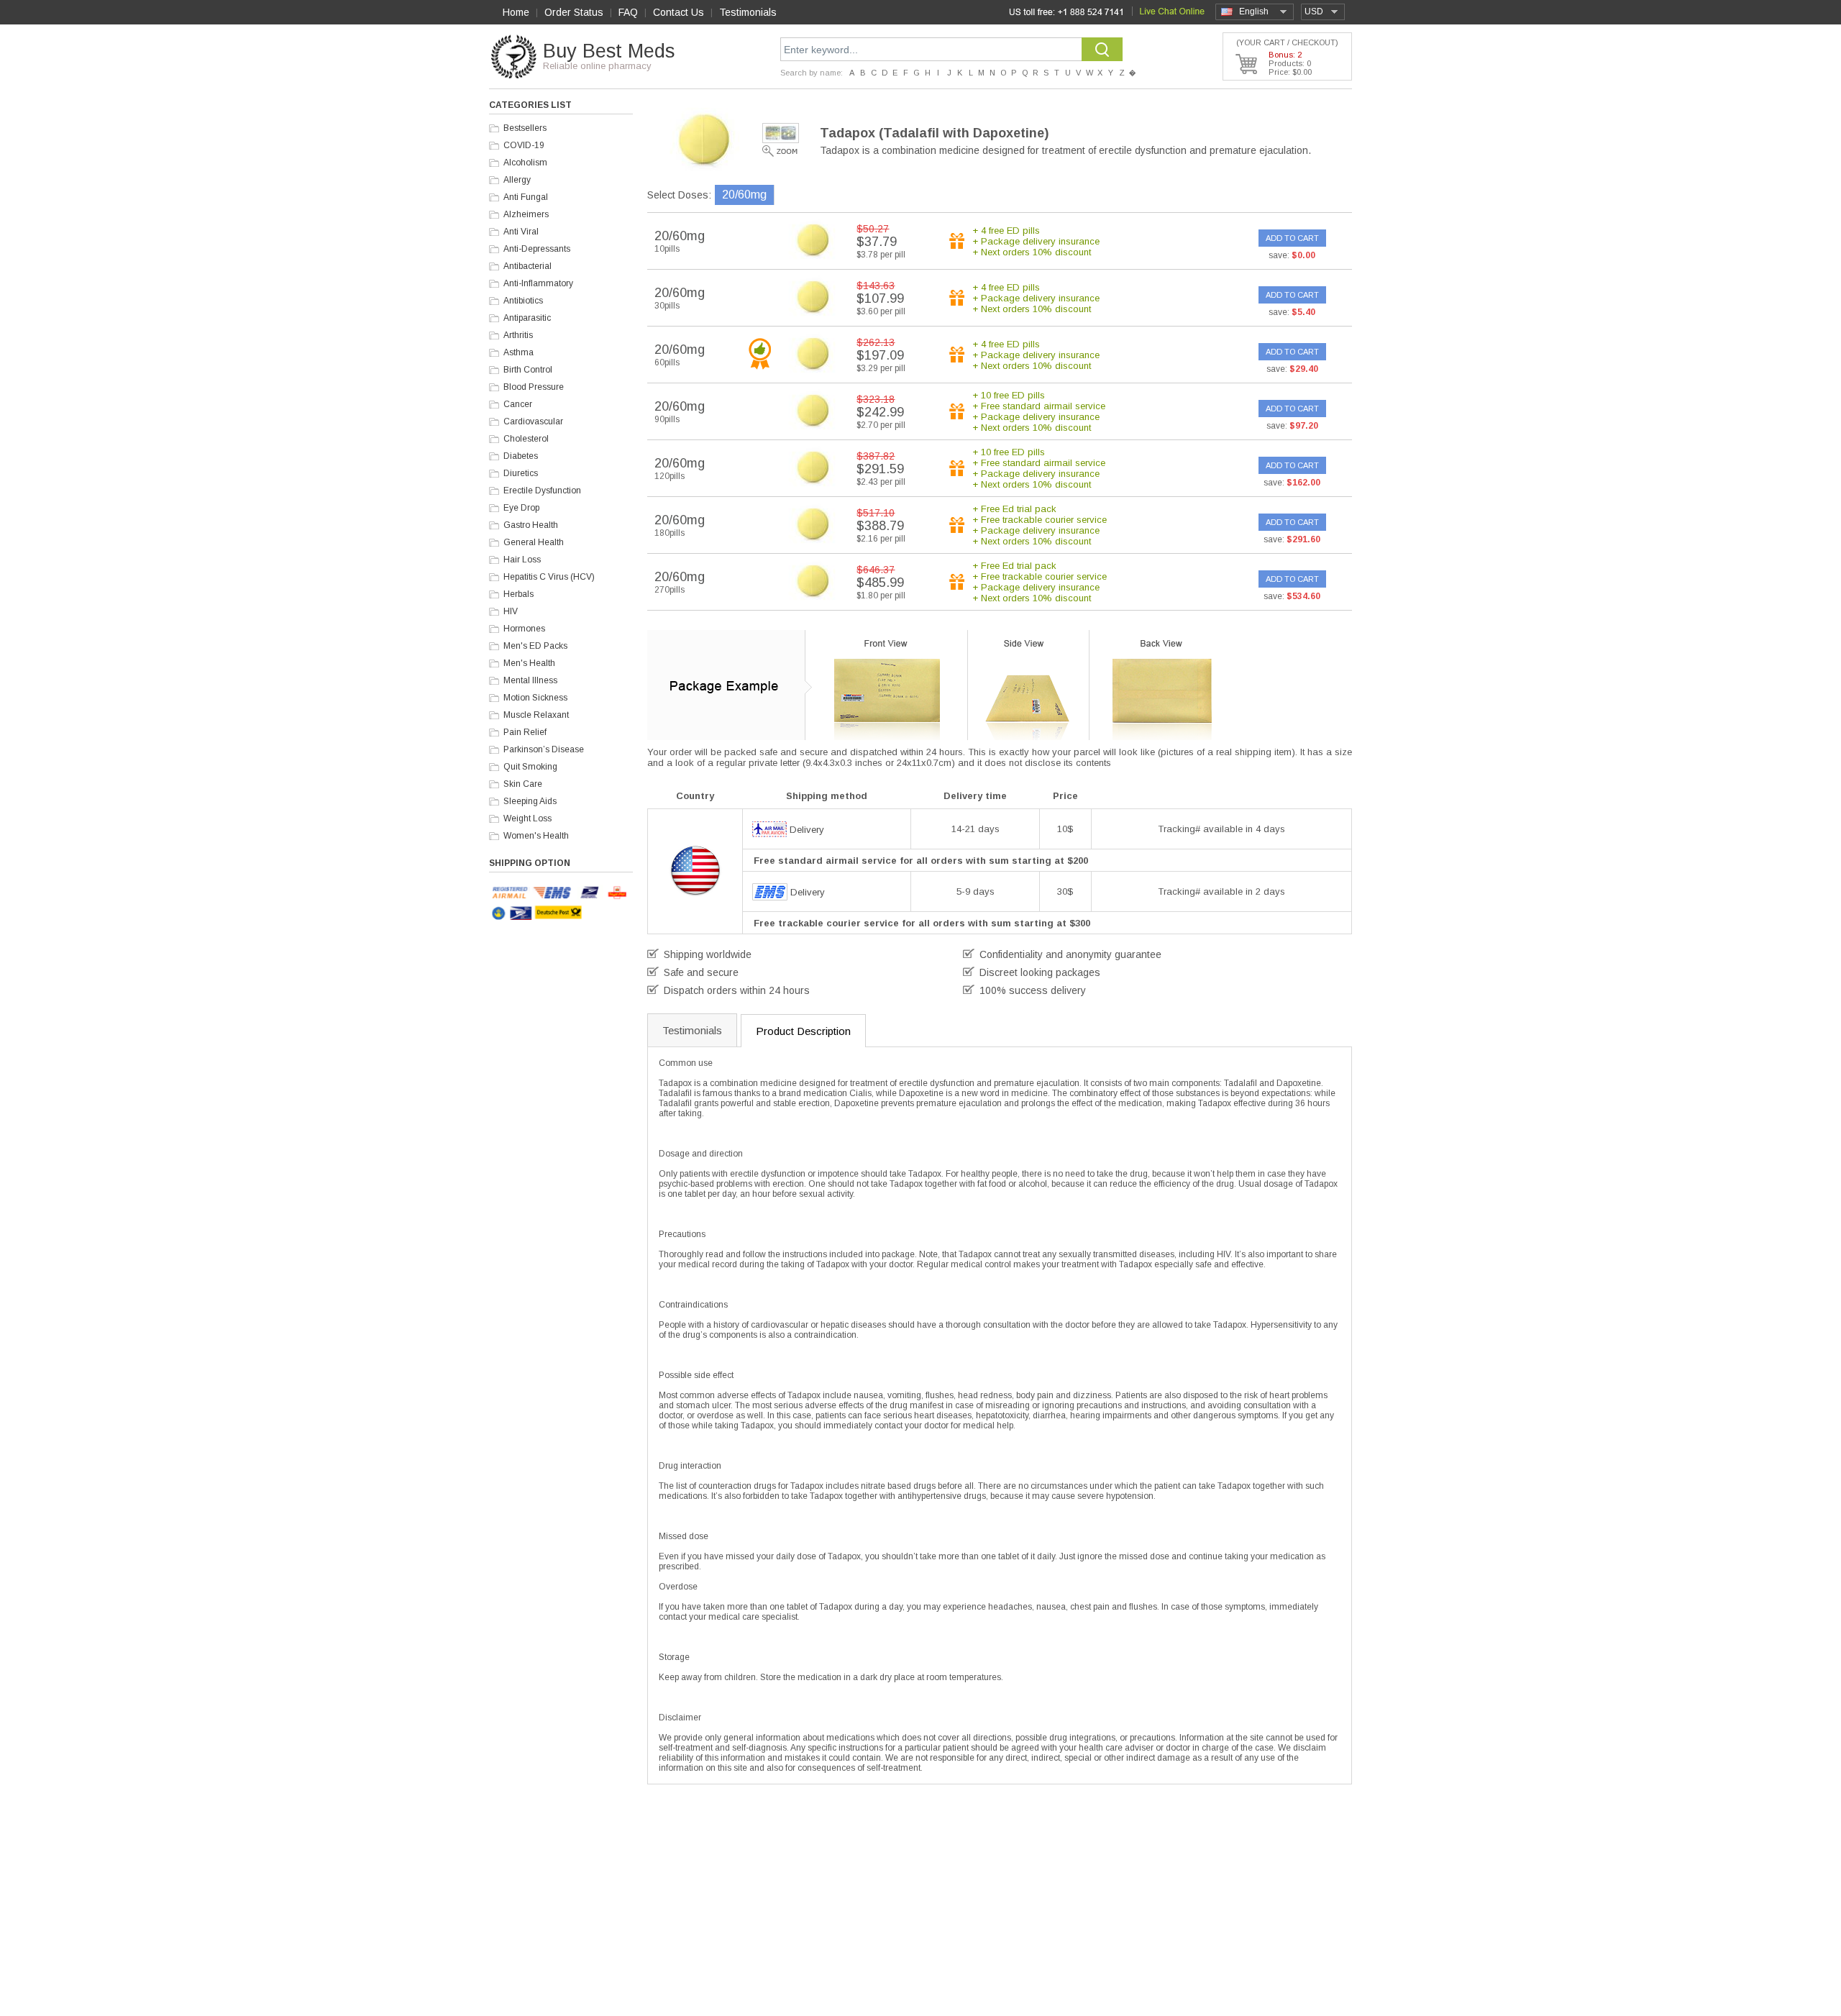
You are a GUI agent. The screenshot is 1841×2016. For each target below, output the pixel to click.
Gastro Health (531, 525)
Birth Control (528, 370)
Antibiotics (523, 301)
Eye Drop (521, 508)
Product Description (803, 1031)
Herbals (519, 594)
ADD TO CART (1292, 238)
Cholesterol (526, 439)
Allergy (517, 180)
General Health (534, 542)
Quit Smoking (530, 767)
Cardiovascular (533, 421)
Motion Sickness (535, 698)
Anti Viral (521, 232)
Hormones (524, 629)
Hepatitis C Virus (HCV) (549, 577)
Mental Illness (530, 680)
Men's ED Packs (535, 646)
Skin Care (523, 784)
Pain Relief (525, 732)
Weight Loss (527, 818)
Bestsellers (525, 128)
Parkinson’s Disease (544, 749)
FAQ (628, 12)
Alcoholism (525, 163)
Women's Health (536, 836)
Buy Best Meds (609, 51)
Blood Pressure (534, 387)
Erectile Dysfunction (542, 491)
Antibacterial (527, 266)
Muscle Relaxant (536, 715)
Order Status (574, 12)
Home (516, 12)
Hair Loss (522, 560)
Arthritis (518, 335)
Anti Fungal (526, 197)
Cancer (518, 404)
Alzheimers (526, 214)
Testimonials (748, 12)
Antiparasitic (527, 318)
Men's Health (529, 663)
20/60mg (744, 195)
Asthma (519, 352)
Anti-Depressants (537, 249)
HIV (511, 611)
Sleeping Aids (530, 801)
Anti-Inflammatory (538, 283)
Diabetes (521, 456)
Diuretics (521, 473)
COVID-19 (524, 145)
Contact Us (679, 12)
